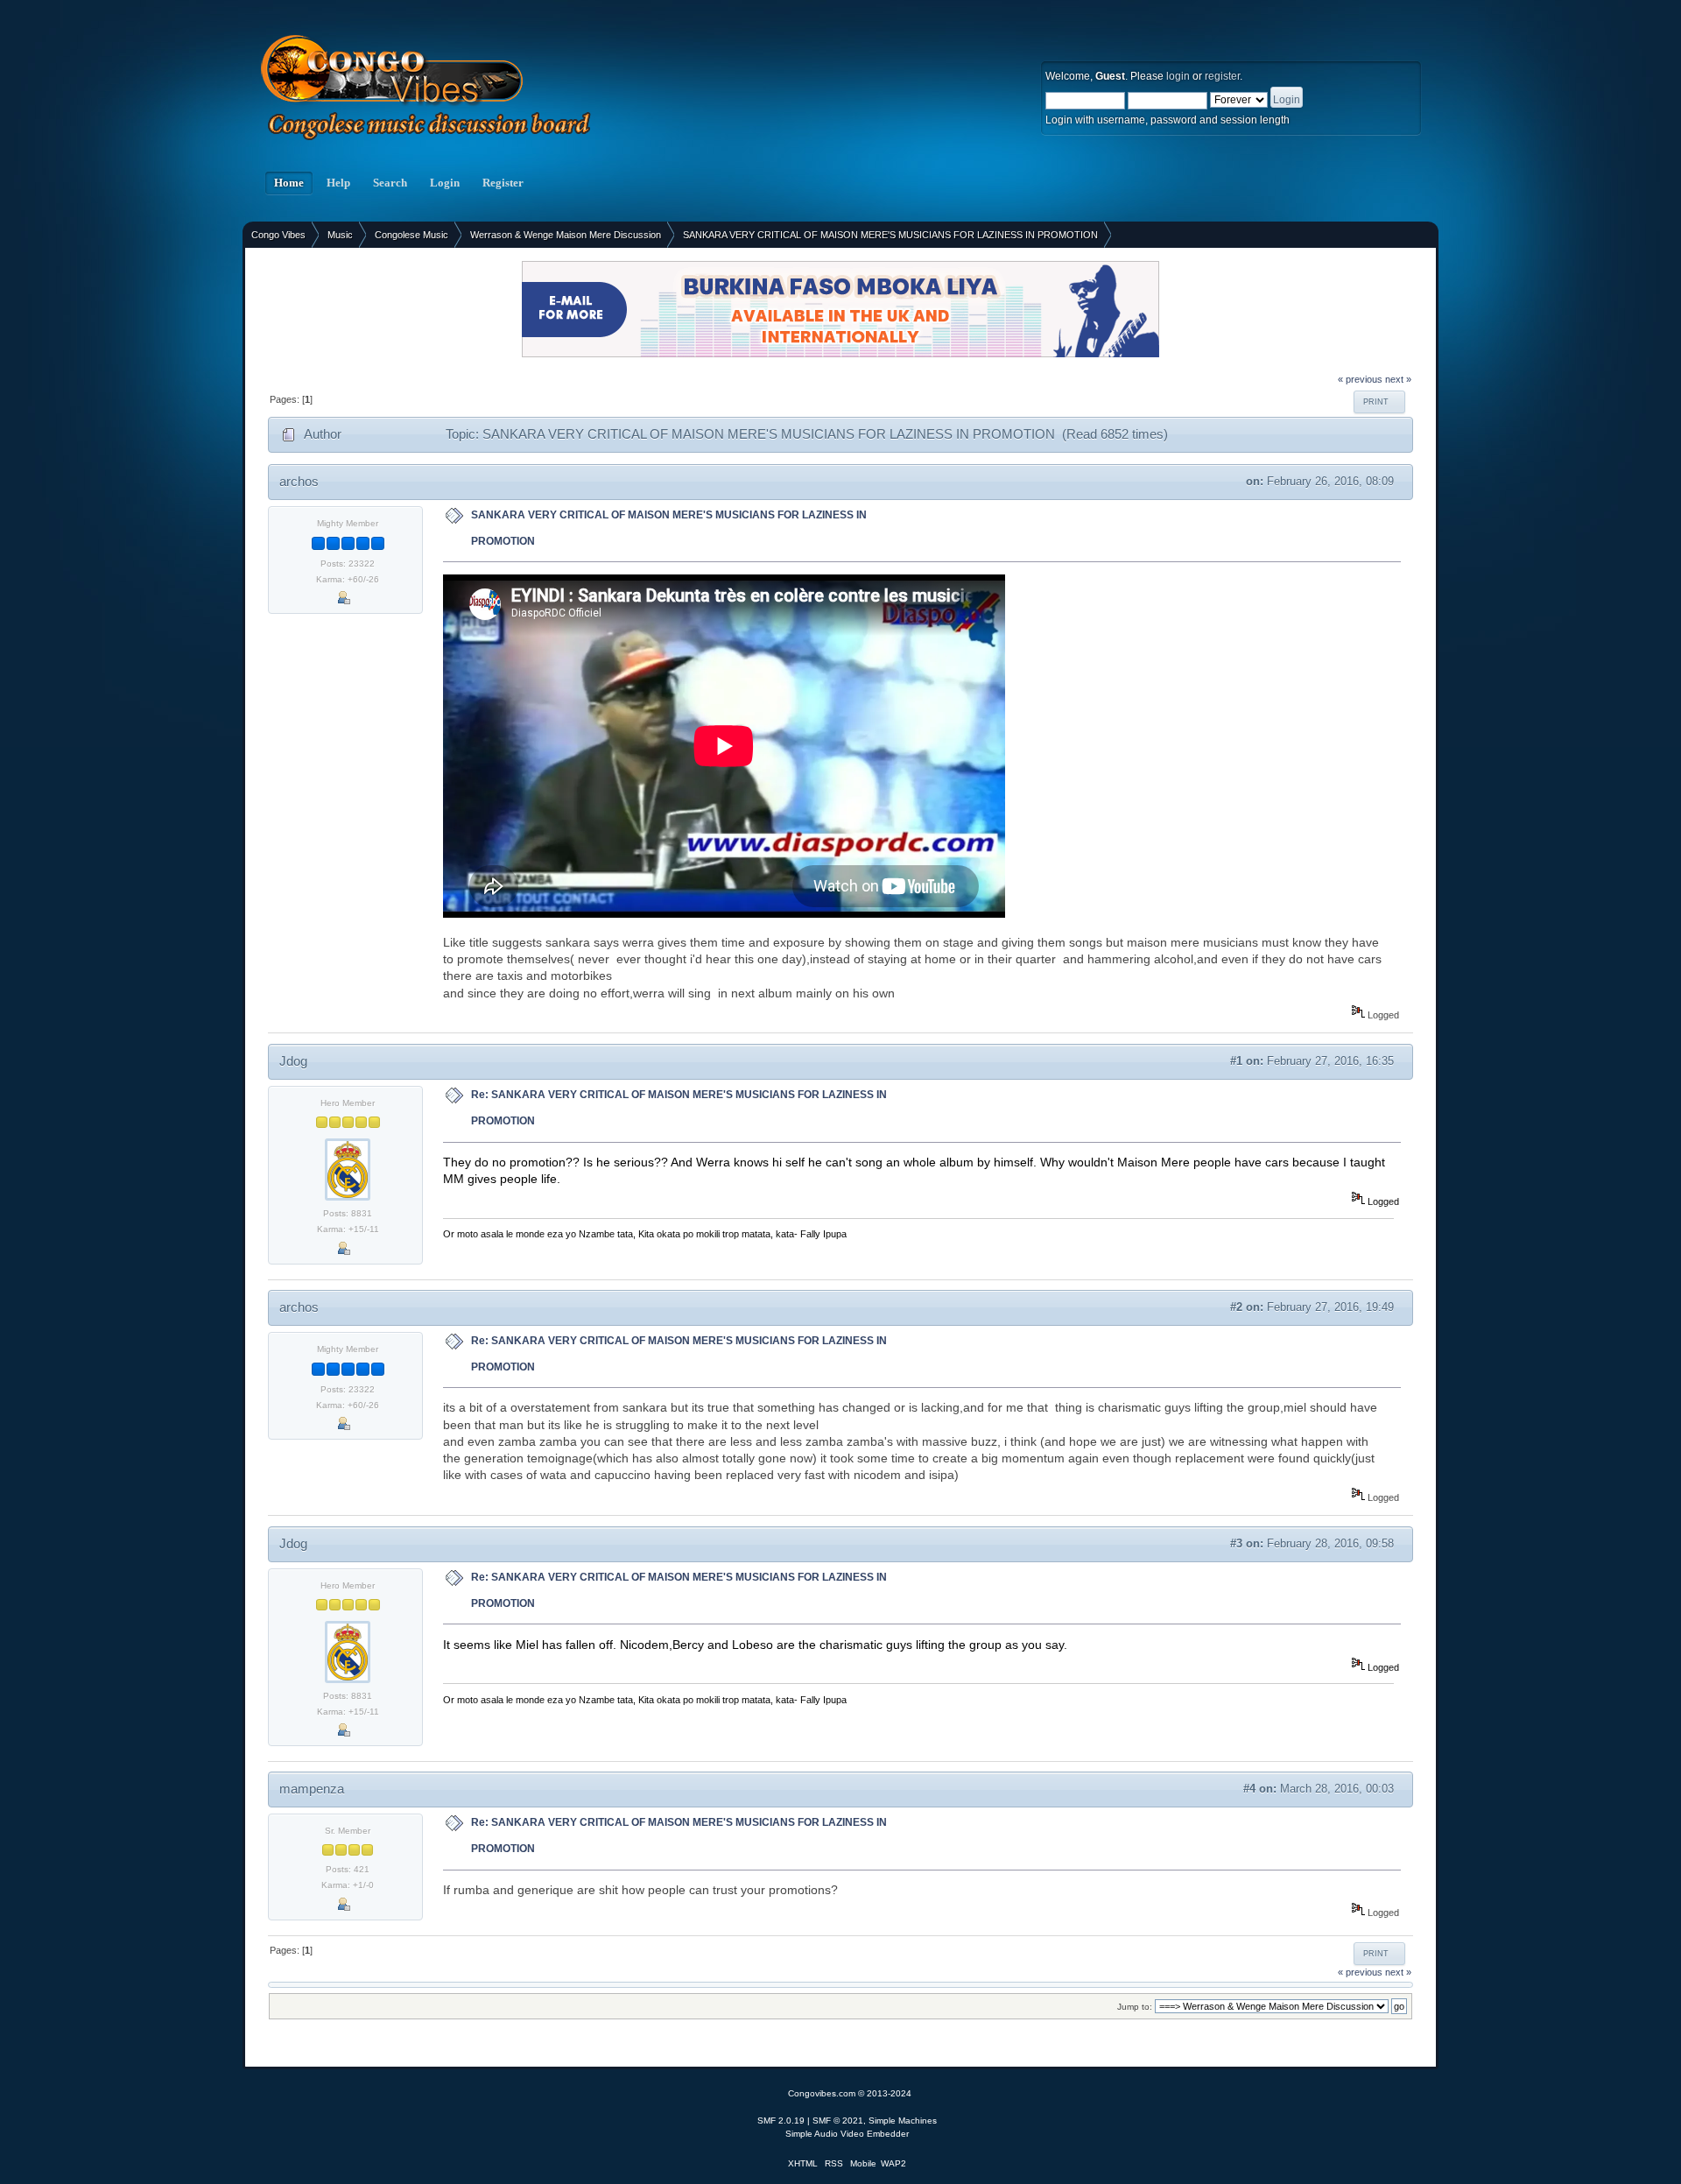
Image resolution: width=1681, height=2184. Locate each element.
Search (390, 183)
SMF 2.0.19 (781, 2121)
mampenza (312, 1789)
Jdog (293, 1061)
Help (338, 183)
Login (445, 183)
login (1178, 76)
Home (289, 183)
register (1222, 76)
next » (1398, 379)
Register (503, 183)
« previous (1360, 379)
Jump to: (1135, 2007)
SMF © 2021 (838, 2121)
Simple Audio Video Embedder (847, 2134)
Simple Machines (903, 2121)
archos (299, 481)
